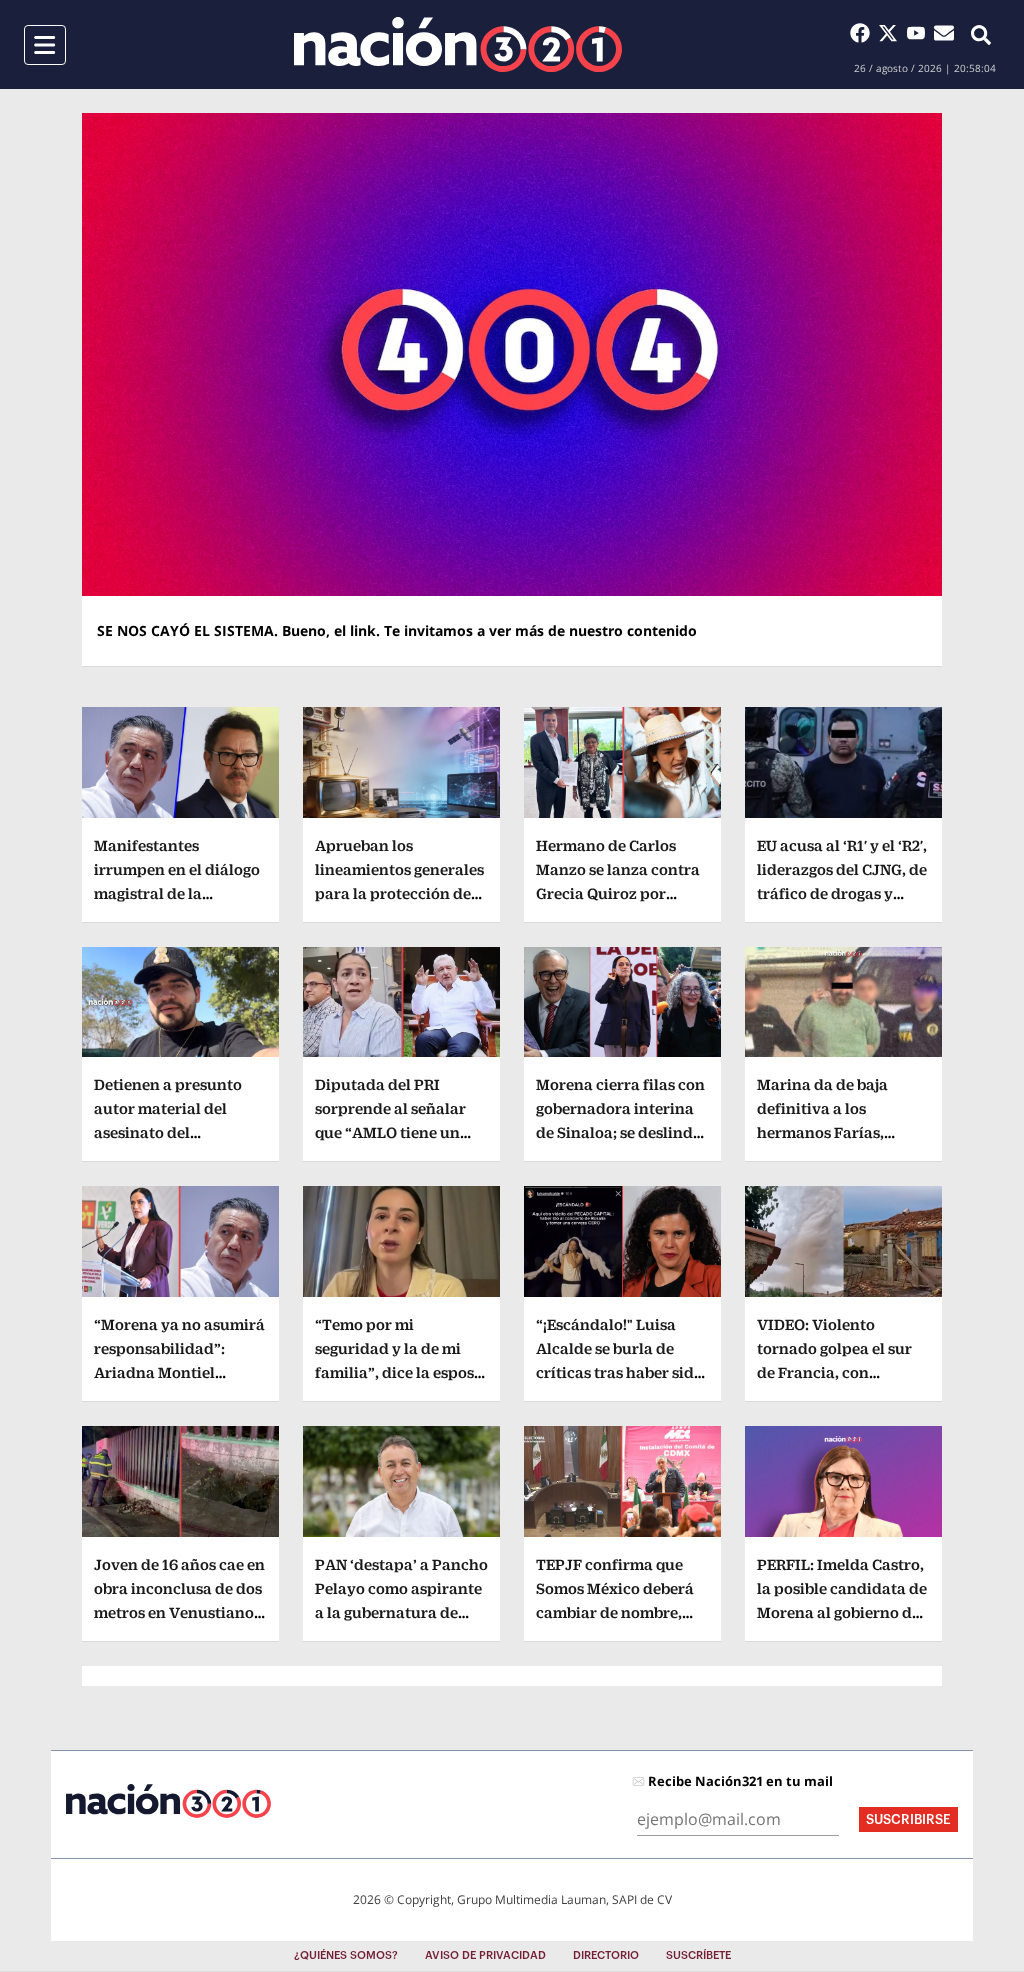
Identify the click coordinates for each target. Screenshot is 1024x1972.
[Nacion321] (458, 44)
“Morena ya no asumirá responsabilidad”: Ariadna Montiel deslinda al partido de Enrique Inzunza (179, 1372)
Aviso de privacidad (485, 1955)
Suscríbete (698, 1955)
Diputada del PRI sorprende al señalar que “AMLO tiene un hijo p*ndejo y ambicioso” (390, 1132)
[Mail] (944, 33)
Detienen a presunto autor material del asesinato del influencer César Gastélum (168, 1132)
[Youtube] (920, 33)
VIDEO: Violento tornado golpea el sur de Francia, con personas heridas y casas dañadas (834, 1372)
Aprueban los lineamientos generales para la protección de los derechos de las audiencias (399, 893)
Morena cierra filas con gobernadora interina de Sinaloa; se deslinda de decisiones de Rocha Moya (620, 1132)
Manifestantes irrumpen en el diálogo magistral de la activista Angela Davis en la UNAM (177, 893)
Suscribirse (908, 1819)
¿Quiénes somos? (346, 1955)
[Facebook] (864, 33)
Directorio (606, 1955)
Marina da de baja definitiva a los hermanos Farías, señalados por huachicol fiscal (822, 1132)
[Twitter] (892, 33)
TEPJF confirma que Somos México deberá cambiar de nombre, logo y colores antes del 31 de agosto (620, 1612)
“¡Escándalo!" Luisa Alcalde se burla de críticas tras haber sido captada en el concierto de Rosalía (621, 1372)
